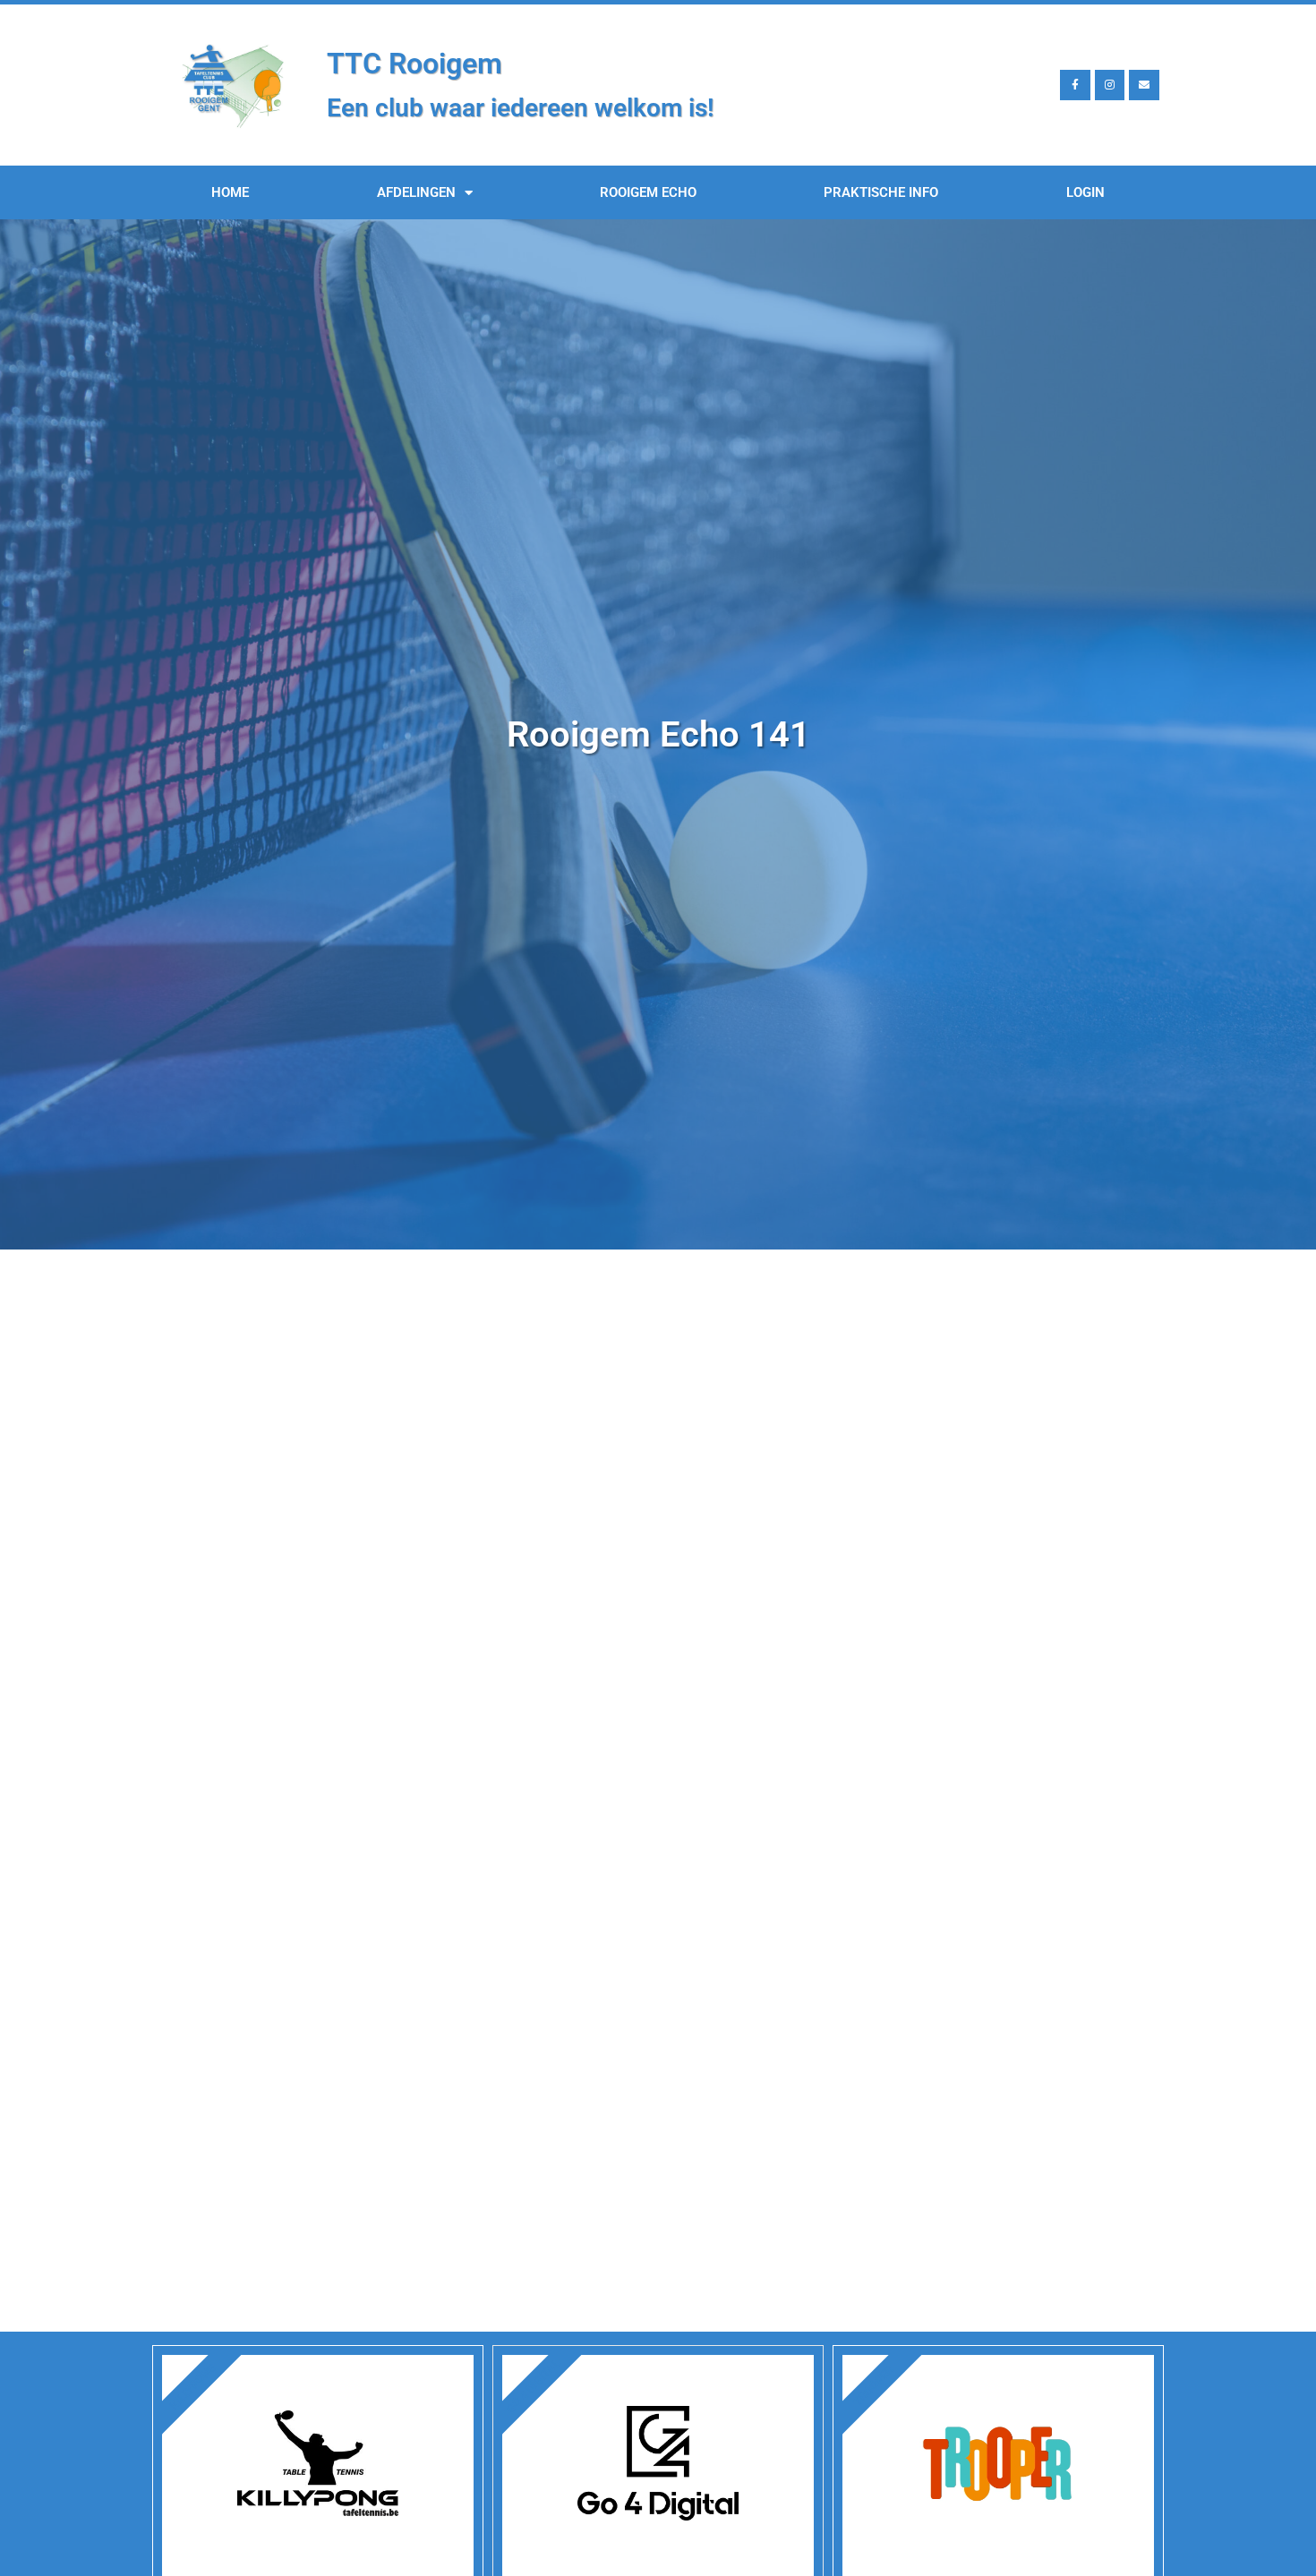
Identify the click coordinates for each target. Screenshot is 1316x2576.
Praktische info (881, 192)
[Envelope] (1144, 85)
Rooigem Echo (648, 192)
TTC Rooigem (414, 64)
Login (1085, 192)
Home (230, 192)
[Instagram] (1110, 85)
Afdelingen (416, 192)
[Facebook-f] (1075, 85)
